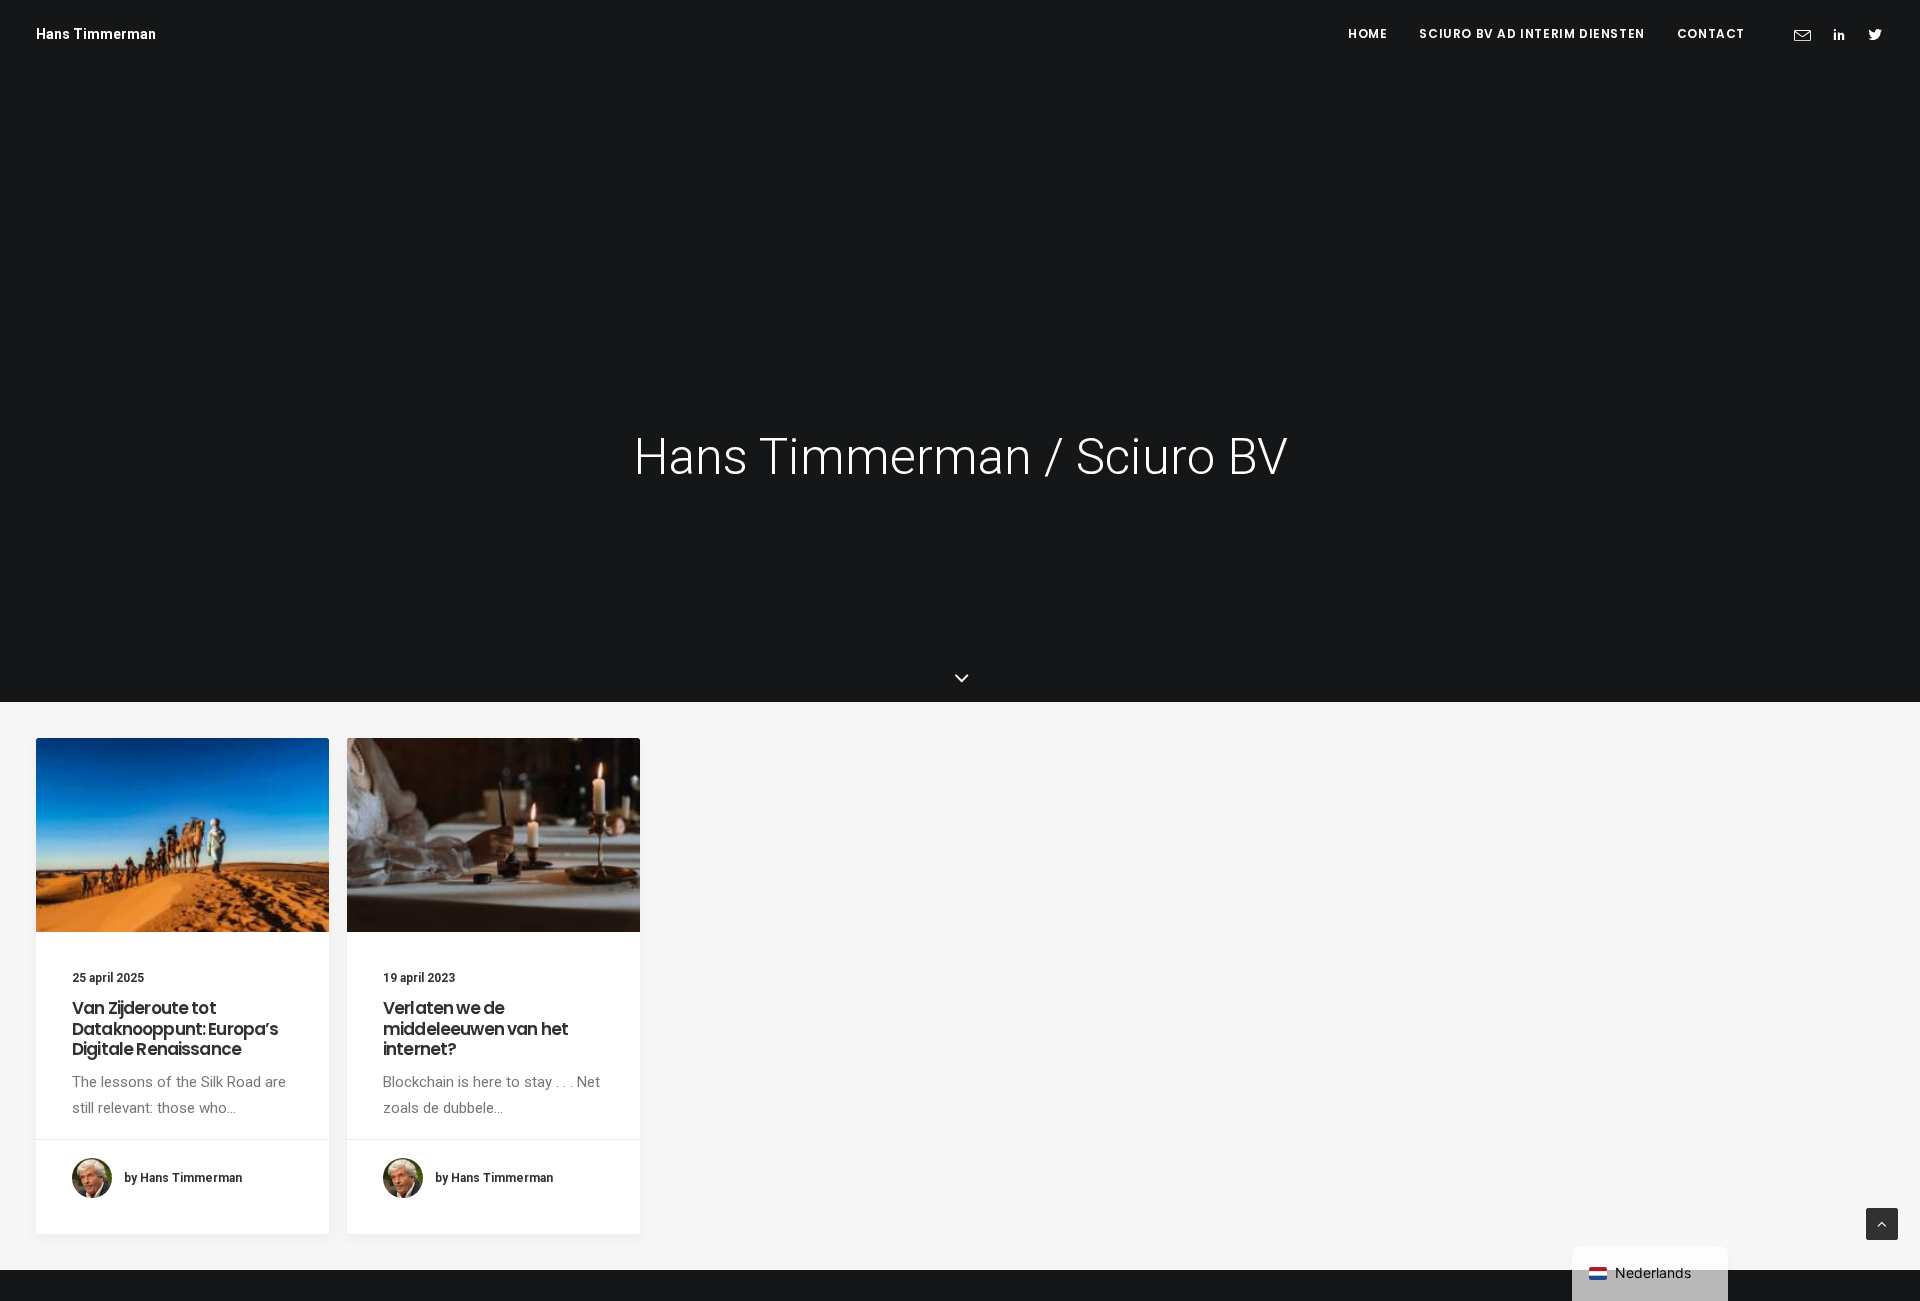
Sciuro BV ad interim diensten (1531, 33)
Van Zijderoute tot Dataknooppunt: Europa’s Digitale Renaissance (175, 1028)
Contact (1711, 33)
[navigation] (1650, 1273)
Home (1367, 33)
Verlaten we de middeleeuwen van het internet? (475, 1028)
